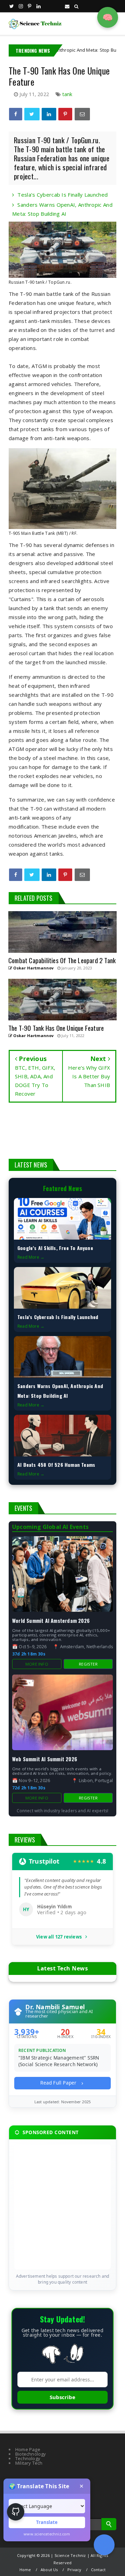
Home (25, 2570)
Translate (47, 2522)
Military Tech (29, 2463)
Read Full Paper (59, 2083)
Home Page (28, 2449)
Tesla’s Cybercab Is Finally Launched (62, 195)
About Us (49, 2570)
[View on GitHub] (16, 2512)
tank (68, 94)
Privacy (74, 2570)
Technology (28, 2458)
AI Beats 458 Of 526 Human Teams (56, 1465)
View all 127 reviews (59, 1937)
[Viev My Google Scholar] (104, 2545)
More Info (37, 1664)
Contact (98, 2570)
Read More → (31, 1257)
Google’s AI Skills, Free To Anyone (55, 1248)
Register (88, 1664)
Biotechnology (31, 2454)
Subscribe (62, 2397)
